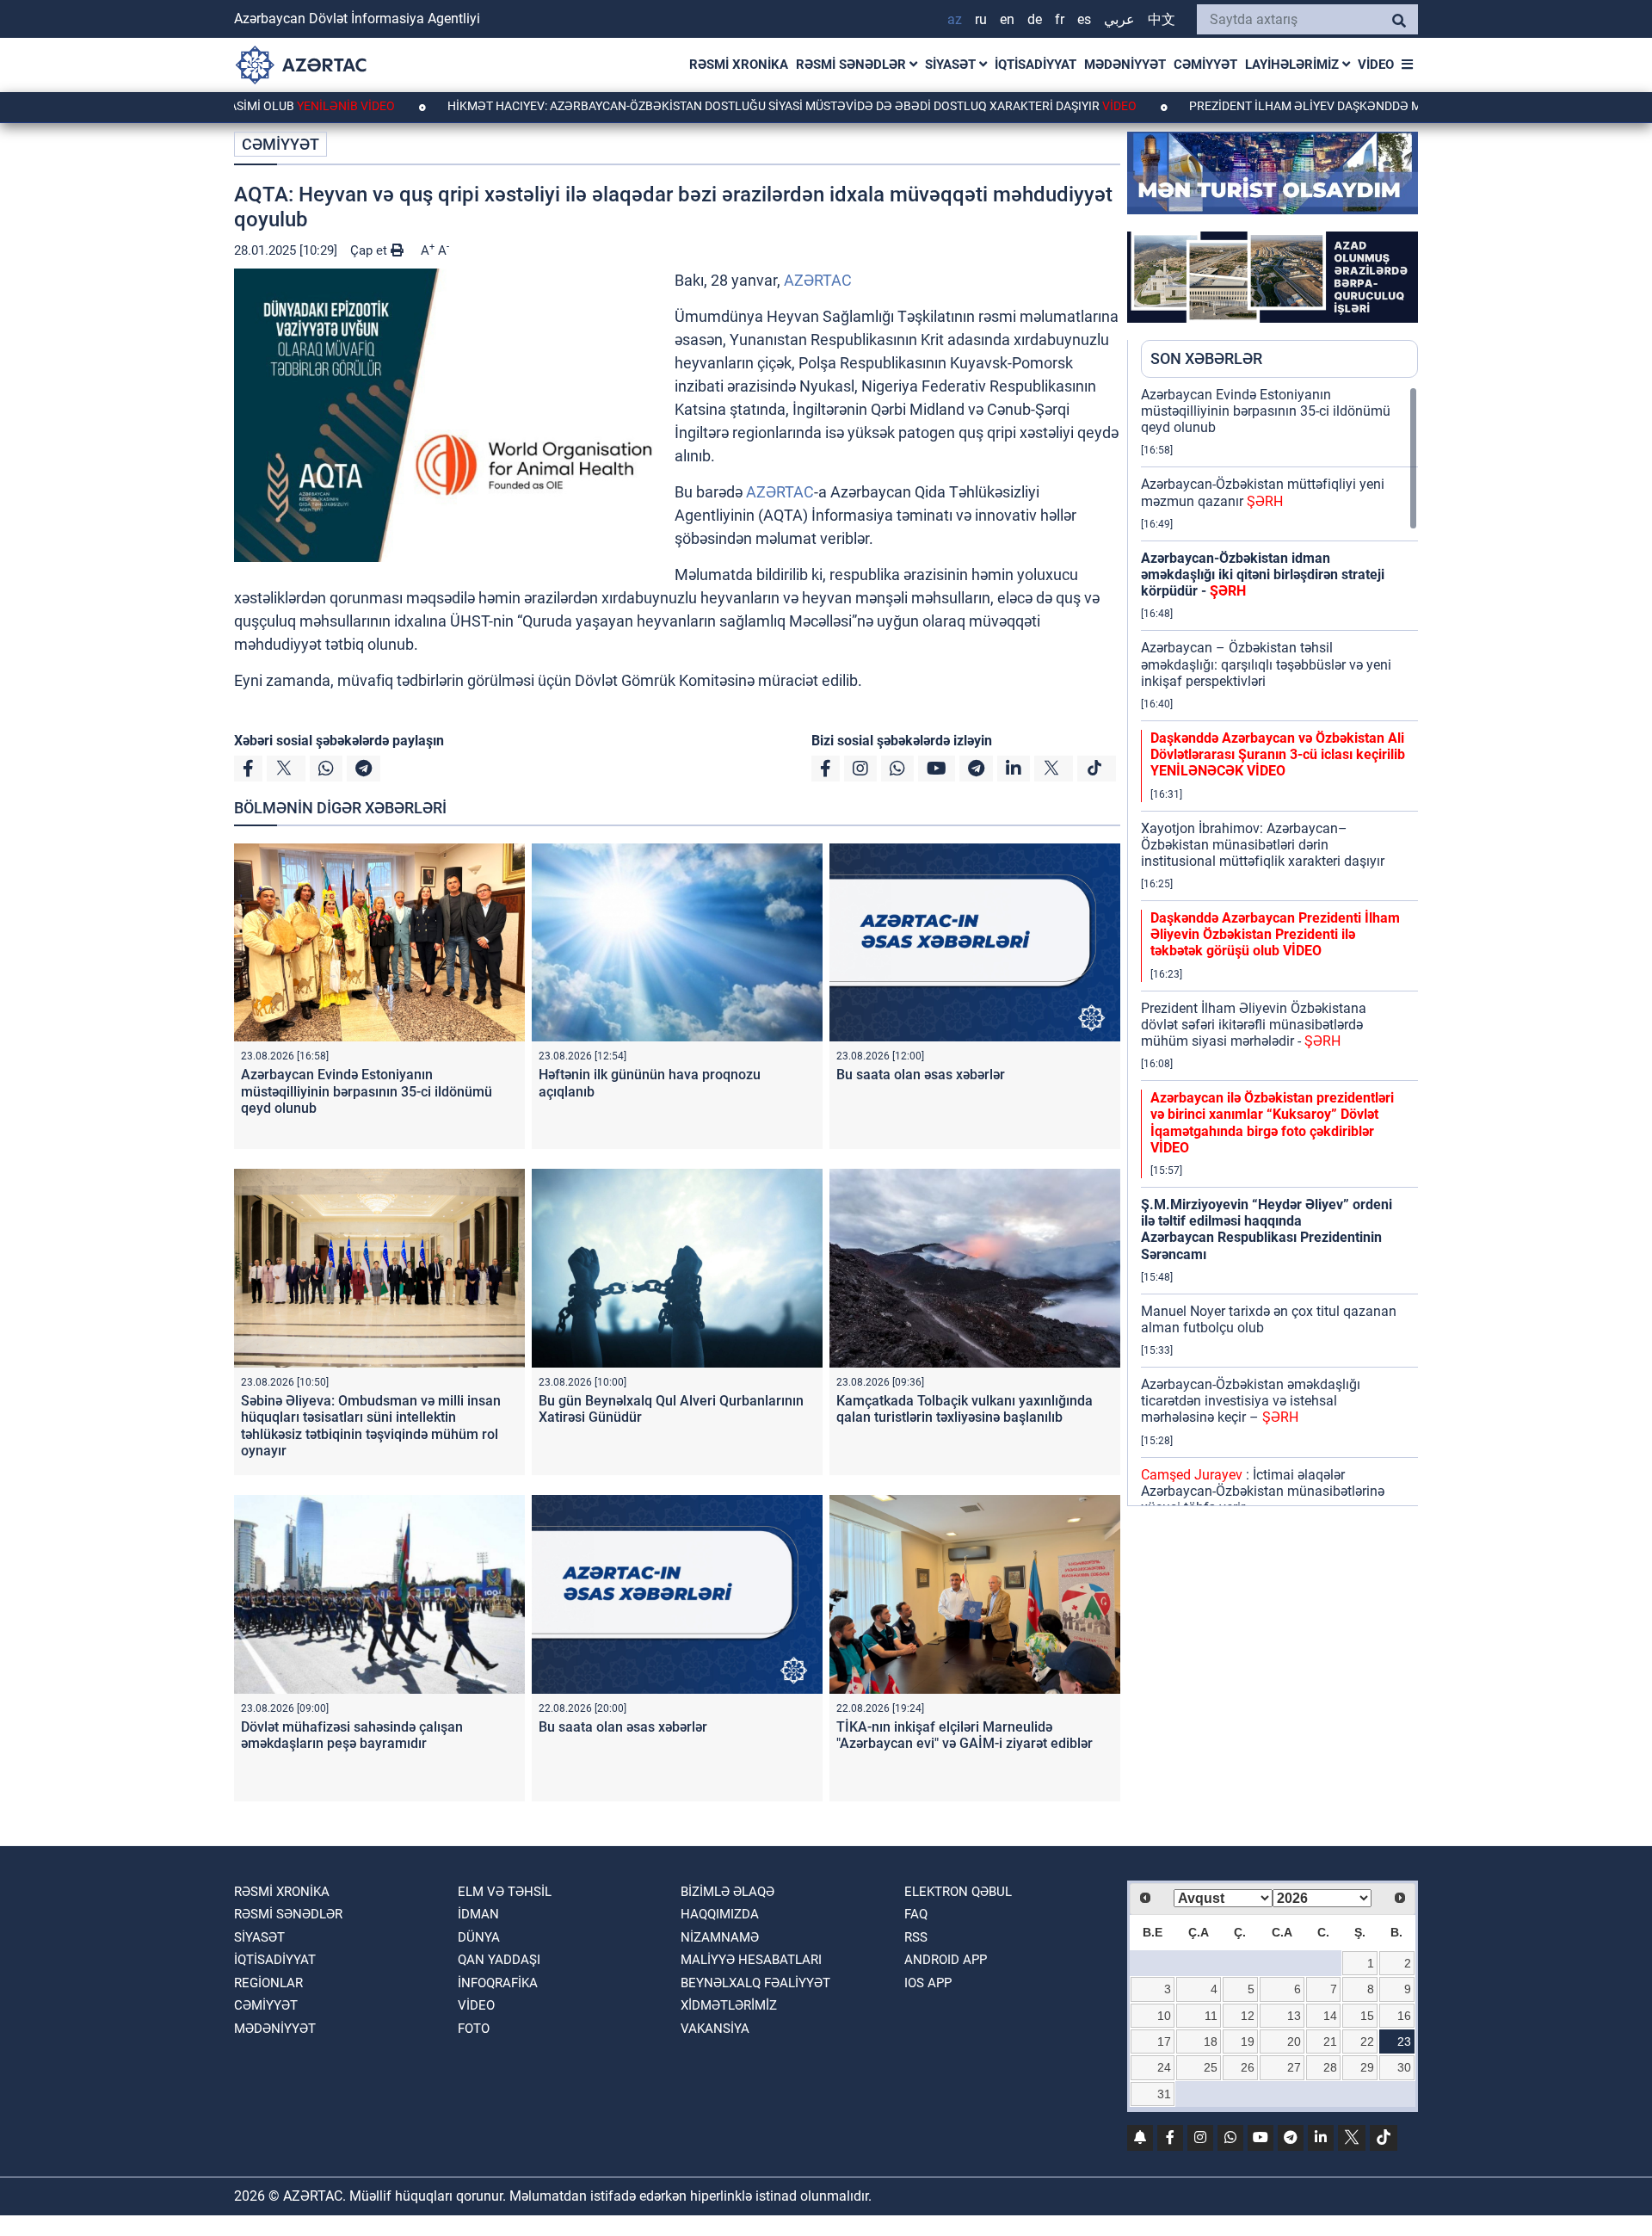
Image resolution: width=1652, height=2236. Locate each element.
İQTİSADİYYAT (1036, 65)
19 (1248, 2041)
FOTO (474, 2029)
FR (1060, 19)
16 (1404, 2016)
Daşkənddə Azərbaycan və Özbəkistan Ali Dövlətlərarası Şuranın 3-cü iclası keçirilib (1278, 754)
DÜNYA (479, 1937)
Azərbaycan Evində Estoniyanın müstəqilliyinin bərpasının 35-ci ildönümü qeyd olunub (367, 1091)
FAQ (916, 1914)
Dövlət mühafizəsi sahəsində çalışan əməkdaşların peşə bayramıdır (352, 1735)
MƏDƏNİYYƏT (1125, 65)
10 (1164, 2016)
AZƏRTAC (818, 280)
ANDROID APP (946, 1960)
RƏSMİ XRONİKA (739, 65)
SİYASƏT (952, 65)
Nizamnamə (720, 1937)
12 (1248, 2016)
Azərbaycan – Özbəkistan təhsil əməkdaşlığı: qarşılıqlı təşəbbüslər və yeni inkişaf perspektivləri (1266, 664)
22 (1367, 2041)
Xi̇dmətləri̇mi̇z (729, 2005)
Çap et (370, 250)
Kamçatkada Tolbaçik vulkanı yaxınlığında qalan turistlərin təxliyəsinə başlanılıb (965, 1409)
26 (1248, 2067)
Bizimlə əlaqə (727, 1892)
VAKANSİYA (715, 2029)
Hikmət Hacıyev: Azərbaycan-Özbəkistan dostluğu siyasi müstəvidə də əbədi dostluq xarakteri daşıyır (702, 106)
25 (1211, 2067)
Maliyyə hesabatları (751, 1960)
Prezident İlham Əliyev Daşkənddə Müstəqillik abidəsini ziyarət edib (1336, 106)
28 (1330, 2067)
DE (1035, 19)
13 (1294, 2016)
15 (1367, 2016)
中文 (1162, 19)
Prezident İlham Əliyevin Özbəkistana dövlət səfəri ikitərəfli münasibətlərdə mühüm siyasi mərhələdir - (1254, 1025)
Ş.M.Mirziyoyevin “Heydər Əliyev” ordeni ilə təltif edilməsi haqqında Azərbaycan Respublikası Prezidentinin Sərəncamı (1267, 1229)
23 (1404, 2041)
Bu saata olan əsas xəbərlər (921, 1075)
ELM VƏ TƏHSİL (505, 1892)
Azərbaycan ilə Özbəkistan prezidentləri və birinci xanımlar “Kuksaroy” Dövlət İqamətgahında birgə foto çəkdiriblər (1272, 1123)
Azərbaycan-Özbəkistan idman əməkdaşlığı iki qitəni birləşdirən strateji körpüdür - (1263, 574)
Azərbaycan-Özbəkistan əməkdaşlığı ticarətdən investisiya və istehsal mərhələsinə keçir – (1251, 1401)
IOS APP (928, 1983)
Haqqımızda (720, 1914)
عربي (1119, 19)
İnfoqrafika (498, 1983)
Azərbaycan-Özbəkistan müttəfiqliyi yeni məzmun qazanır (1263, 492)
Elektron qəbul (958, 1892)
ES (1084, 19)
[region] (1279, 946)
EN (1007, 19)
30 (1404, 2067)
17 (1164, 2041)
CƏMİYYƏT (1205, 65)
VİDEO (1376, 65)
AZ (955, 19)
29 (1367, 2067)
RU (981, 19)
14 (1330, 2016)
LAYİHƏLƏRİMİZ (1294, 65)
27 (1294, 2067)
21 (1330, 2041)
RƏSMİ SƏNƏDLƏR (853, 65)
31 (1164, 2094)
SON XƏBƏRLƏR (1206, 358)
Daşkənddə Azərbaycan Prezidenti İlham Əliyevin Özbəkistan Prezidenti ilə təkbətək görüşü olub (1275, 934)
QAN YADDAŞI (499, 1960)
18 (1211, 2041)
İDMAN (478, 1914)
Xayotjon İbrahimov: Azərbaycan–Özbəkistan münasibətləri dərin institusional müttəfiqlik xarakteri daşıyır (1263, 845)
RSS (916, 1937)
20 (1294, 2041)
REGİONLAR (268, 1983)
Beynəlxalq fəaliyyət (755, 1983)
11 (1211, 2016)
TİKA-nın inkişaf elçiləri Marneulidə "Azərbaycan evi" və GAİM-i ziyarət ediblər (965, 1735)
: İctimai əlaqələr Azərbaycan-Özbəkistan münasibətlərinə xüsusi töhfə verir (1263, 1491)
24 (1164, 2067)
